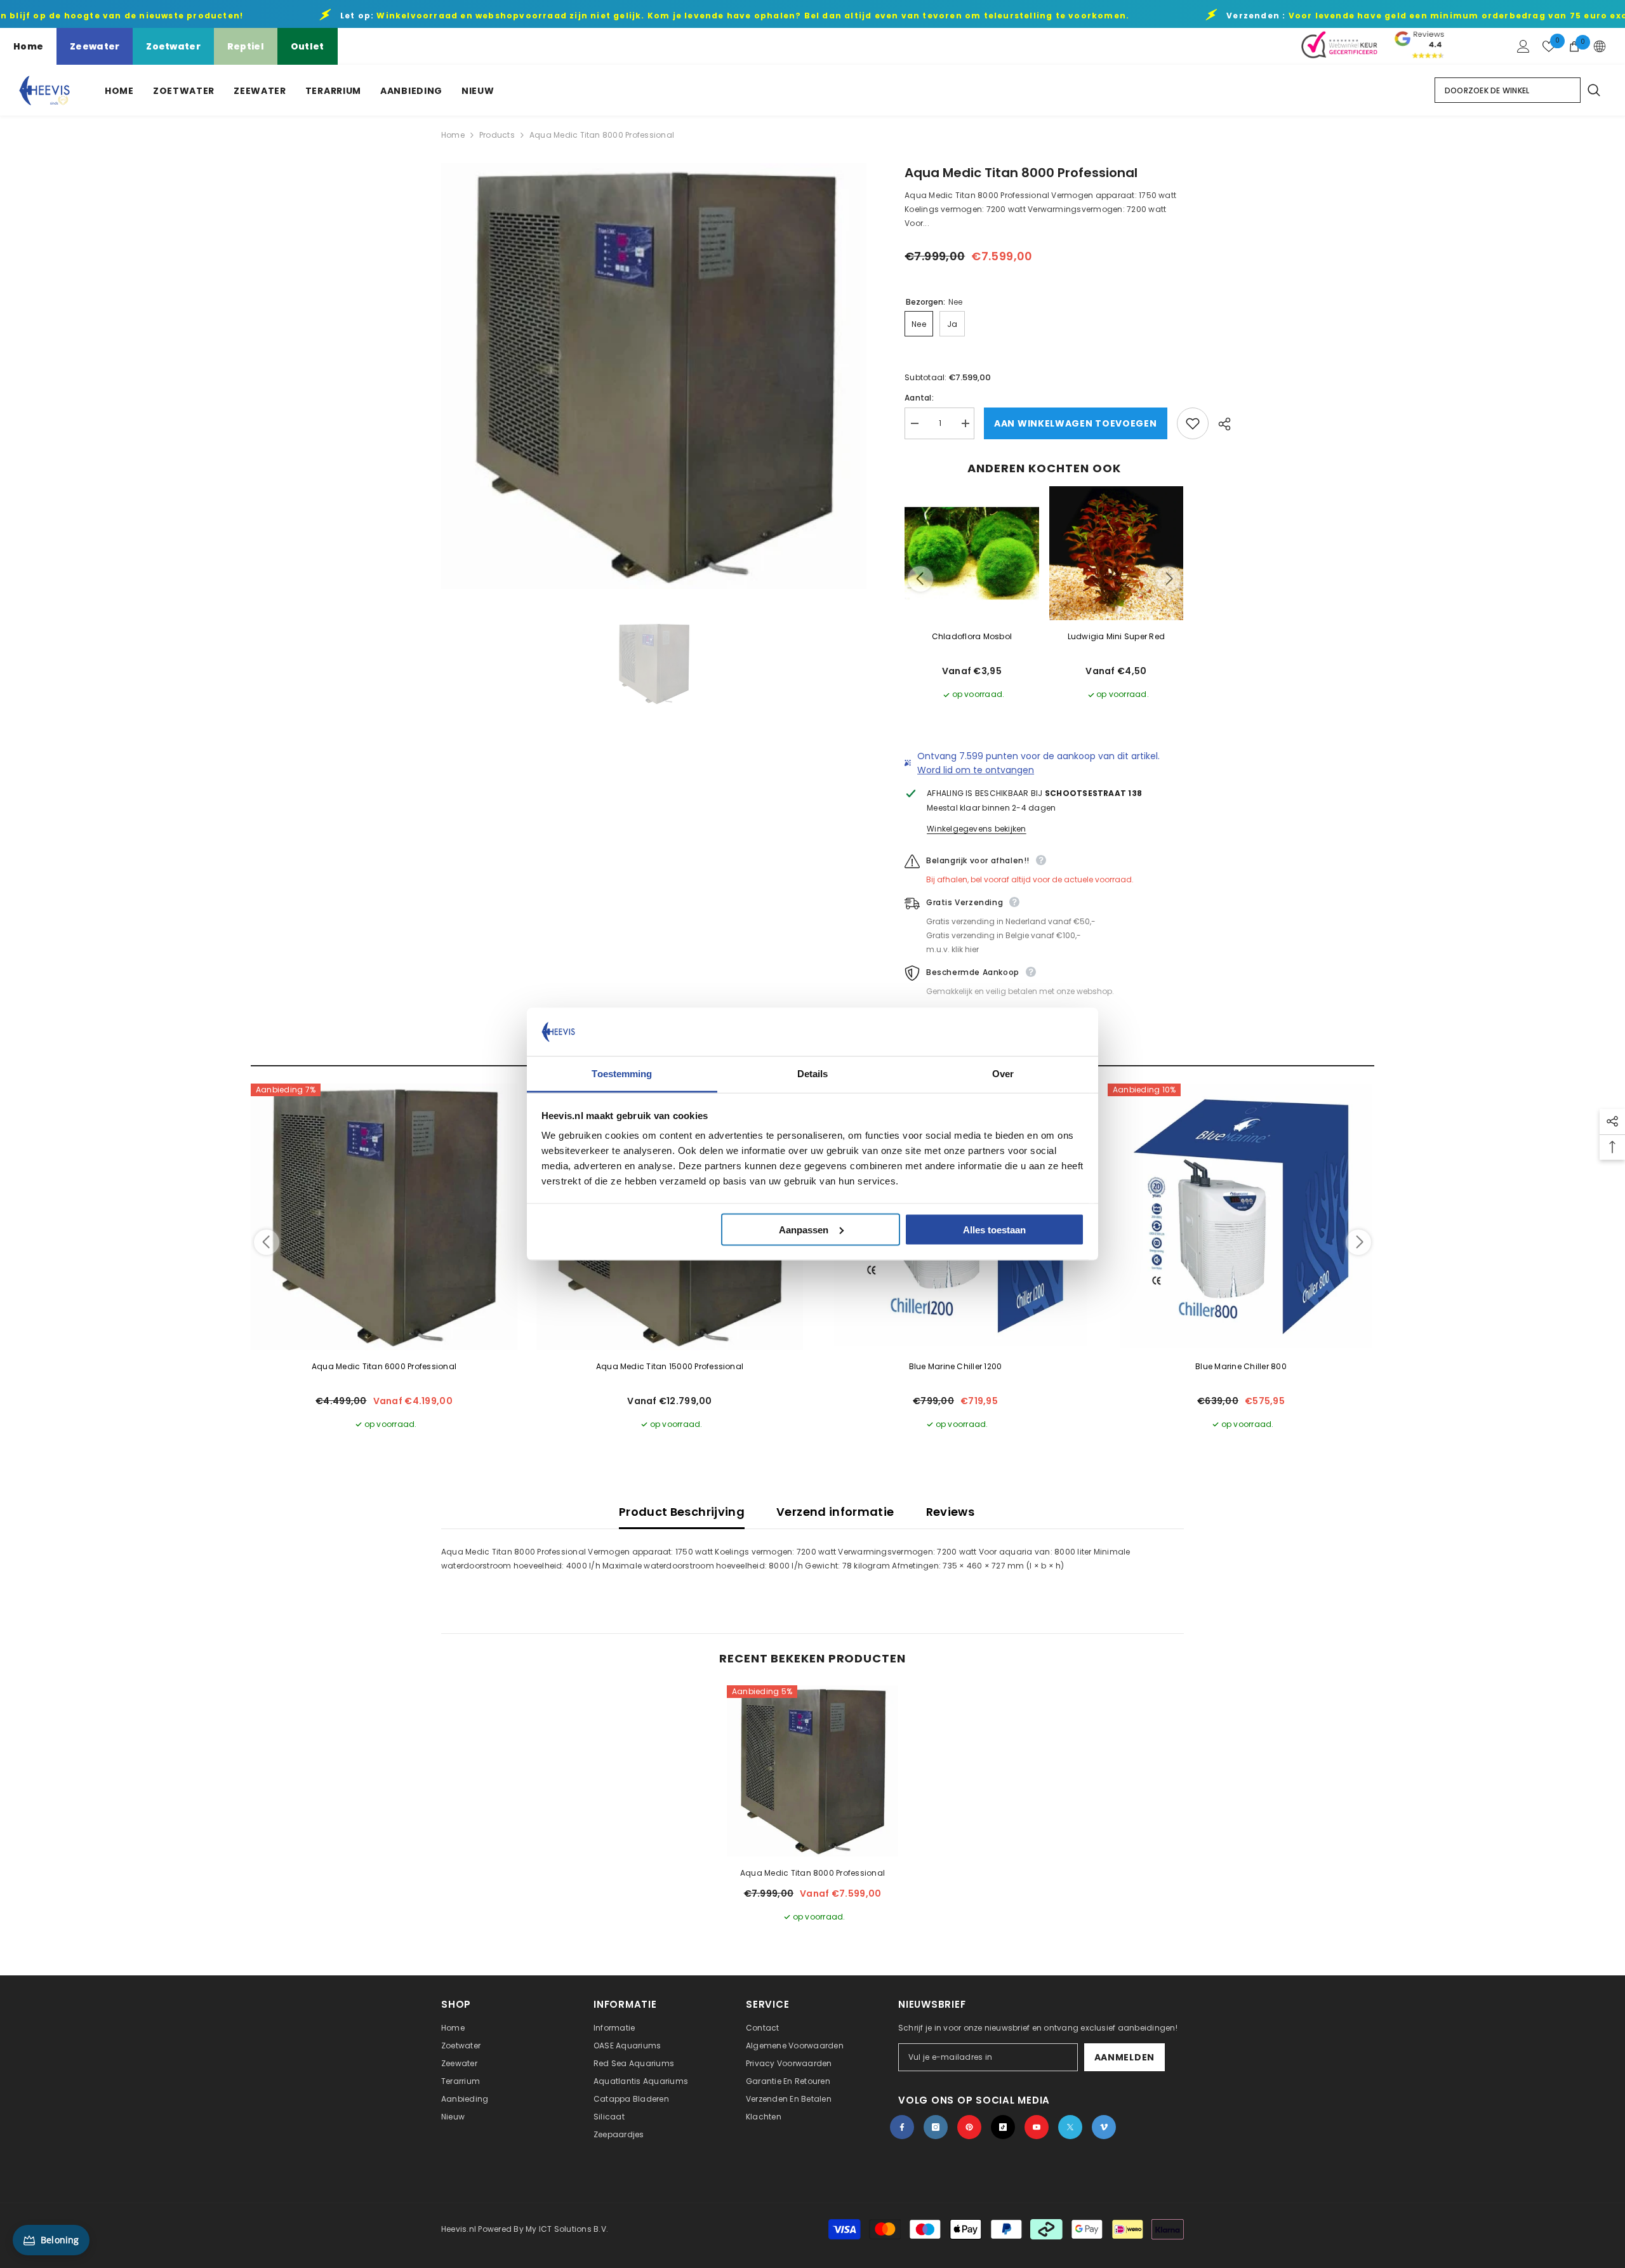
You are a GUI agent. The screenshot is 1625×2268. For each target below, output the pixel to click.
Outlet (308, 46)
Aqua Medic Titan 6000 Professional (384, 1366)
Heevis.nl (460, 2229)
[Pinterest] (969, 2127)
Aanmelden (1124, 2057)
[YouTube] (1037, 2127)
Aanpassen (804, 1229)
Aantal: (919, 398)
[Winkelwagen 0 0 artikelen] (1574, 46)
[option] (654, 376)
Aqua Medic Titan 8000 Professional (812, 1873)
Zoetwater (173, 46)
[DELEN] (1220, 424)
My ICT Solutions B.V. (567, 2229)
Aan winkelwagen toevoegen (1076, 423)
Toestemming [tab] (622, 1074)
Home (28, 46)
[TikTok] (1003, 2127)
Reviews (951, 1512)
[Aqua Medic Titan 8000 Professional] (812, 1771)
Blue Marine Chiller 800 (1241, 1366)
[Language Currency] (1600, 46)
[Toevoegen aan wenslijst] (1193, 423)
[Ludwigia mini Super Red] (1117, 554)
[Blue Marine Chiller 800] (1241, 1217)
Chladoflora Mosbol (972, 636)
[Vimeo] (1104, 2127)
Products (497, 135)
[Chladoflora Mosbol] (972, 554)
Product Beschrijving (682, 1512)
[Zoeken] (1593, 90)
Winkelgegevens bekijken (977, 829)
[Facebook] (902, 2127)
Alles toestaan (994, 1229)
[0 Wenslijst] (1549, 46)
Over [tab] (1003, 1074)
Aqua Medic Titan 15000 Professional (670, 1366)
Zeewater (95, 46)
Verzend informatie (835, 1512)
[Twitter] (1070, 2127)
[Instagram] (936, 2127)
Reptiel (246, 46)
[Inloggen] (1523, 46)
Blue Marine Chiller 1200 (956, 1366)
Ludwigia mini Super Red (1117, 636)
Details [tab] (813, 1074)
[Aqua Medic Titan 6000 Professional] (384, 1217)
